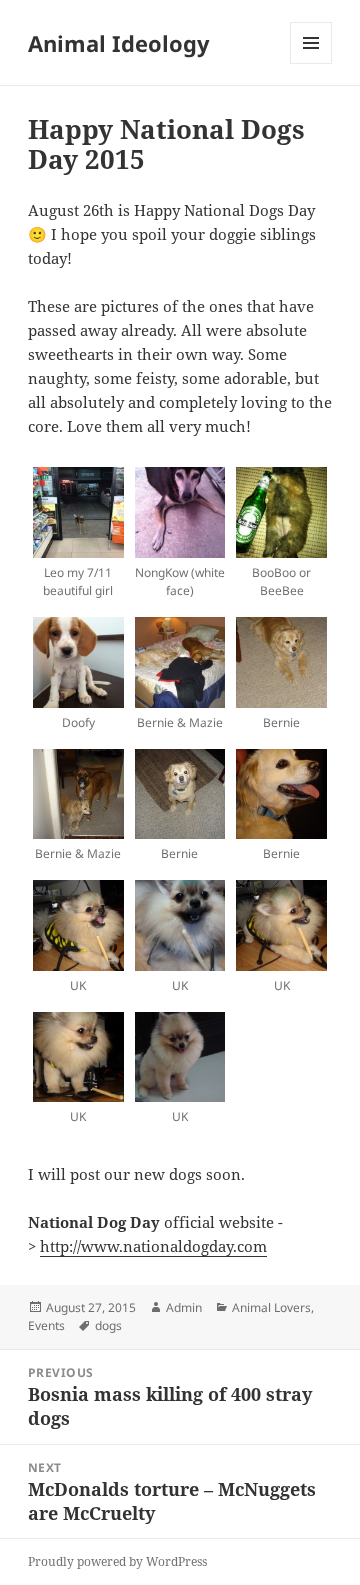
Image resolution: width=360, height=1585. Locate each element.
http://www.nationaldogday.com (153, 1246)
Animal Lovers (271, 1307)
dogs (108, 1325)
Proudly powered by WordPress (117, 1561)
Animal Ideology (119, 43)
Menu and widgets (311, 63)
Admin (184, 1307)
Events (46, 1325)
